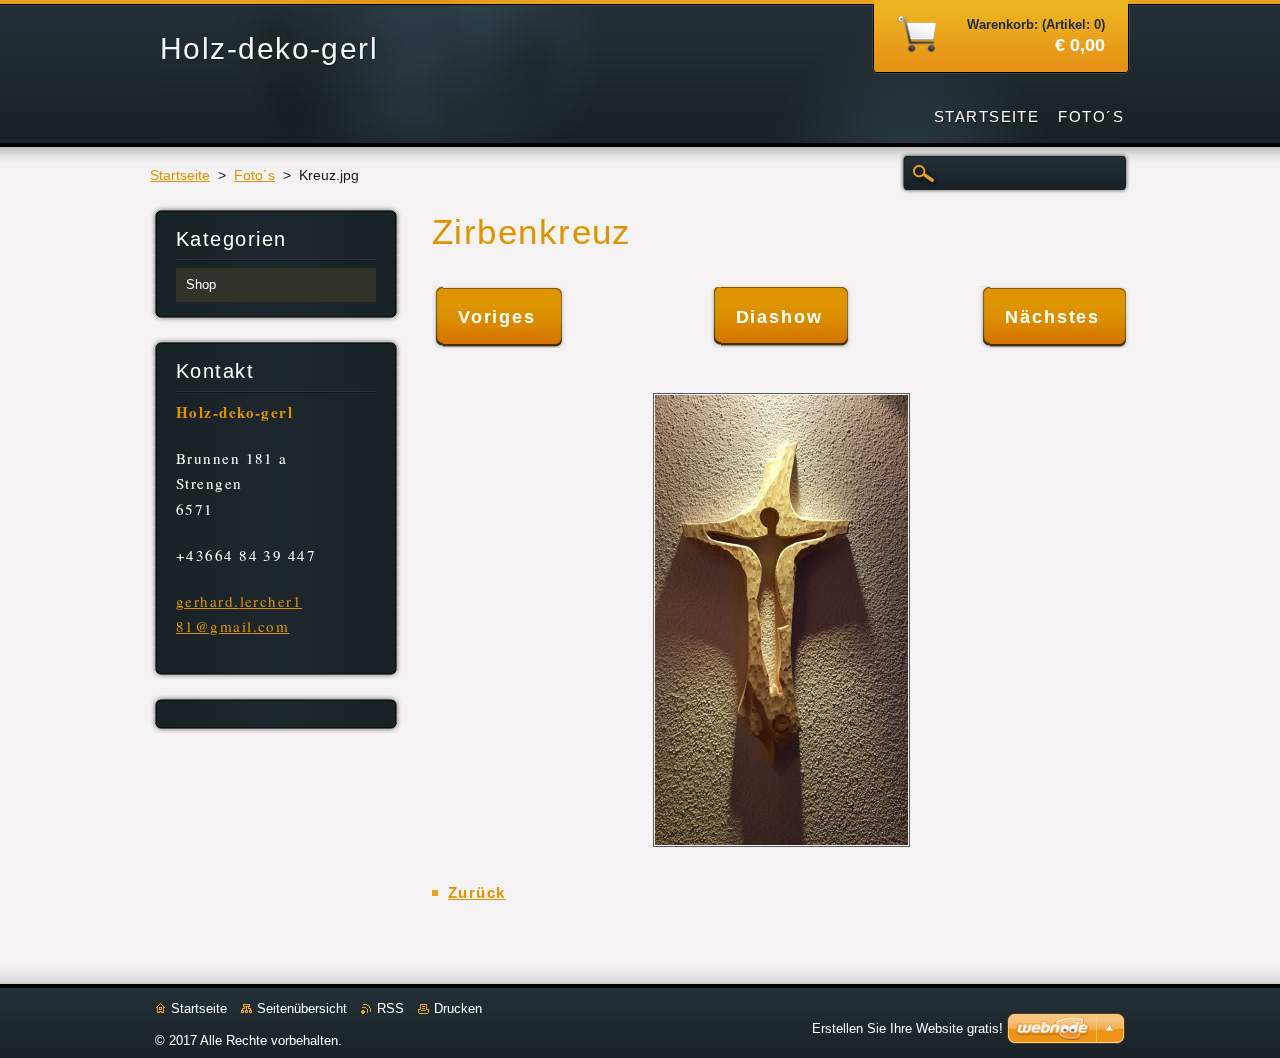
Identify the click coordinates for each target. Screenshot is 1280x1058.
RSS (390, 1008)
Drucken (458, 1008)
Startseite (180, 175)
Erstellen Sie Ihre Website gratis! (907, 1028)
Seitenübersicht (302, 1008)
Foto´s (254, 175)
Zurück (477, 892)
